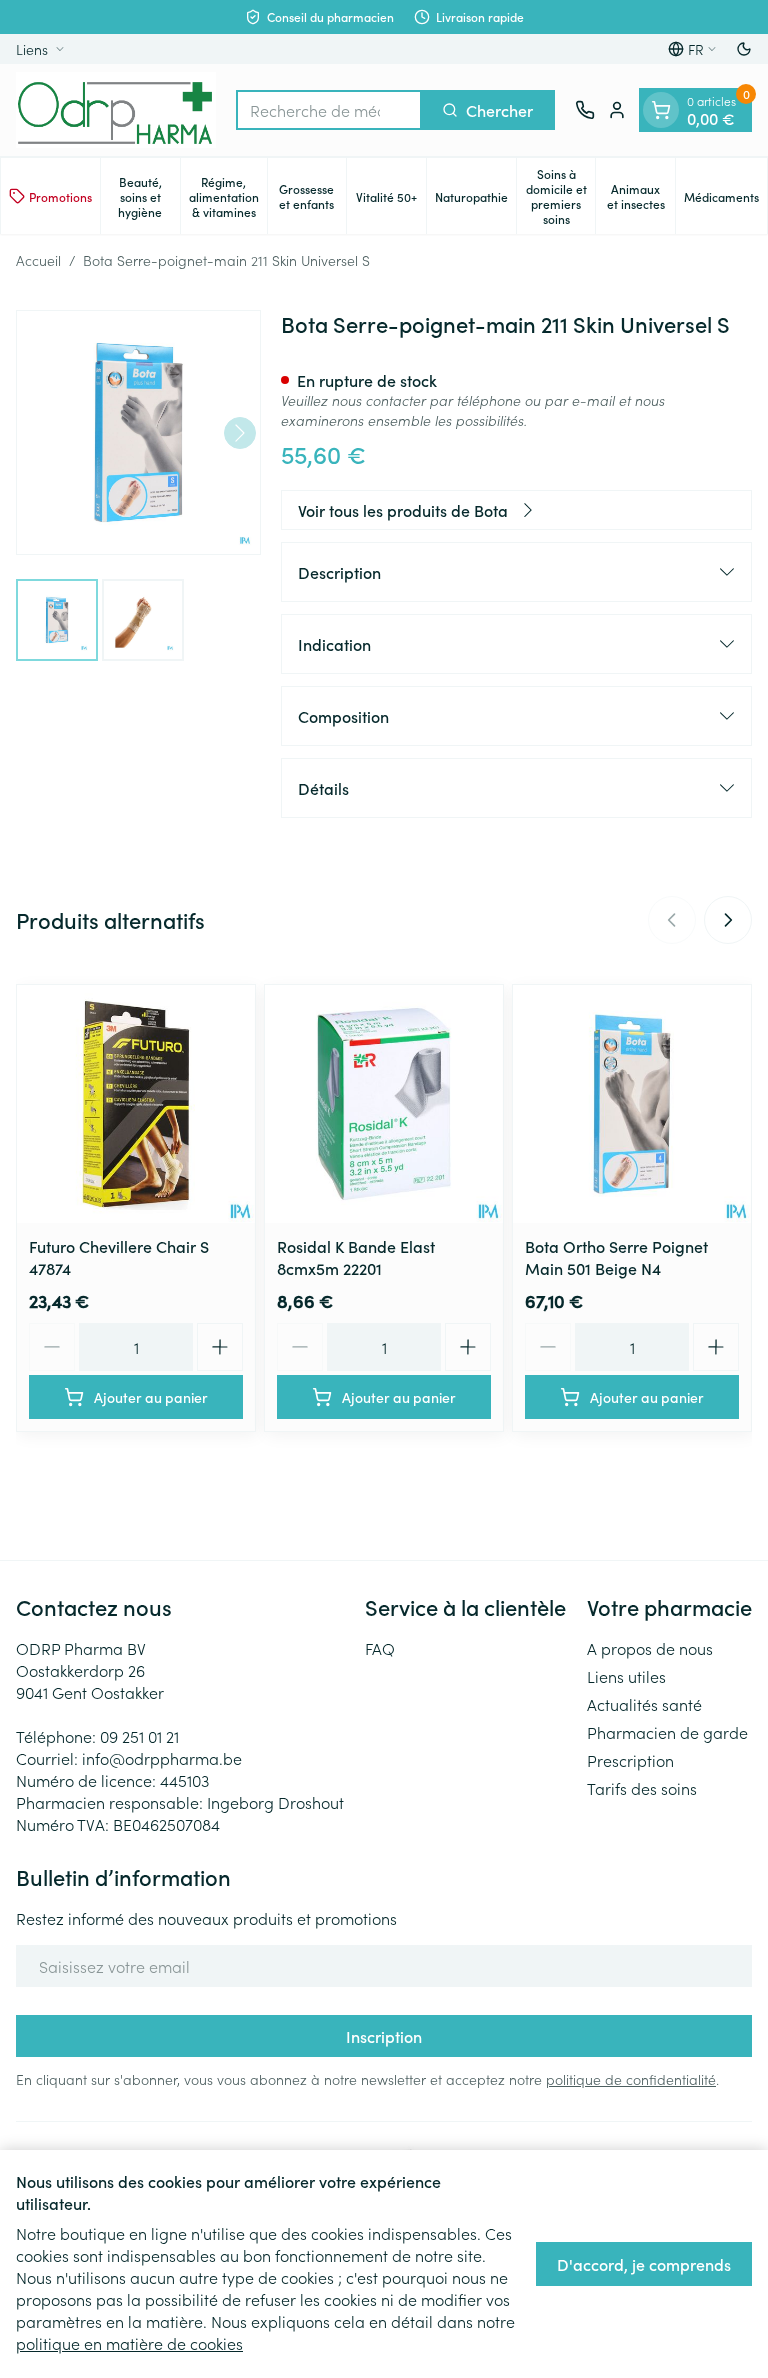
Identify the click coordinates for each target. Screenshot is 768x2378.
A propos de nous (650, 1648)
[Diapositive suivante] (728, 920)
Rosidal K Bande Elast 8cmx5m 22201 (356, 1257)
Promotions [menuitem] (60, 196)
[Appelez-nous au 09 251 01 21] (585, 110)
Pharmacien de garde (667, 1732)
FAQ (380, 1648)
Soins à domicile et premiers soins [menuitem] (561, 196)
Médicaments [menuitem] (725, 200)
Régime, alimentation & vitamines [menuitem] (228, 196)
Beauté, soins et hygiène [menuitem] (148, 196)
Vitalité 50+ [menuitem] (391, 200)
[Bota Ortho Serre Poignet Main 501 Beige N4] (632, 1104)
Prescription (630, 1760)
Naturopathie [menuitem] (475, 200)
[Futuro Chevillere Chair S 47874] (136, 1104)
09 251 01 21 (139, 1736)
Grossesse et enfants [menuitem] (312, 196)
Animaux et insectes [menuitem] (641, 196)
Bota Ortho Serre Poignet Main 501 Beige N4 (616, 1257)
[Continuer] (240, 433)
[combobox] (329, 110)
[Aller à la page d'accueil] (116, 110)
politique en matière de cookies (129, 2343)
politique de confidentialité (631, 2079)
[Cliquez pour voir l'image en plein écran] (138, 432)
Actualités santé (644, 1704)
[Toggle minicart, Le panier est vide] (661, 110)
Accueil (38, 260)
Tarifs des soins (642, 1788)
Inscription (384, 2036)
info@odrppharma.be (162, 1758)
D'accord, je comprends (644, 2264)
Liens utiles (626, 1676)
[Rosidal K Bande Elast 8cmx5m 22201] (384, 1104)
